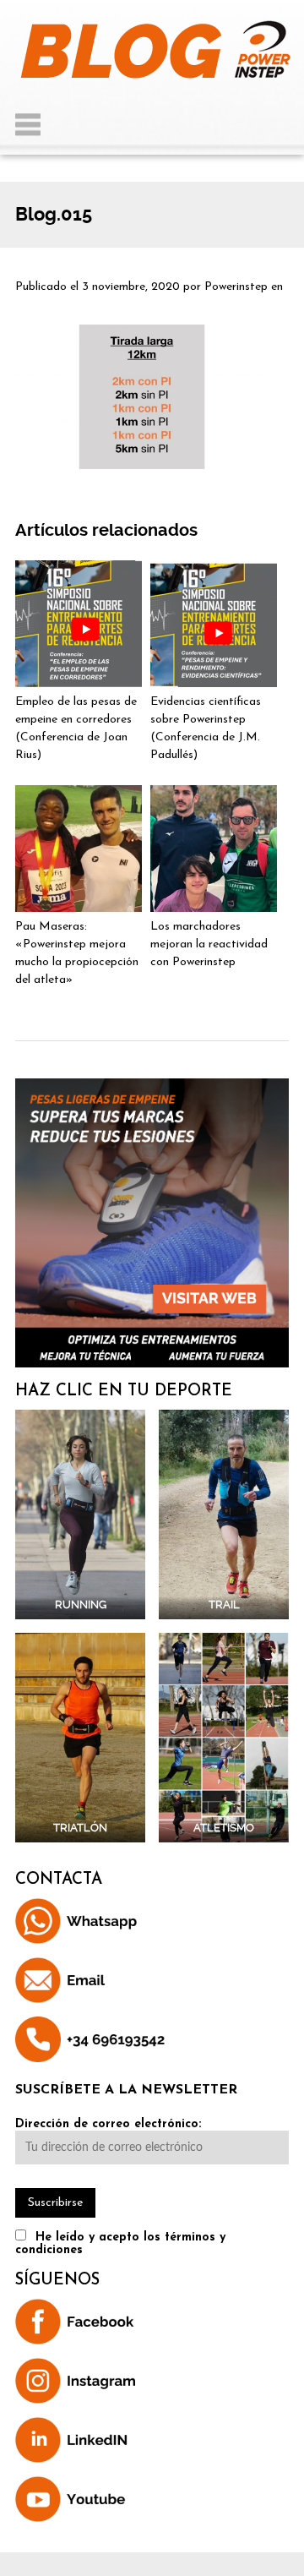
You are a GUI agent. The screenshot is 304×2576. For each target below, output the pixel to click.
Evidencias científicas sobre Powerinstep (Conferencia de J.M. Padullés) (206, 729)
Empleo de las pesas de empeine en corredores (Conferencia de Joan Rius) (76, 729)
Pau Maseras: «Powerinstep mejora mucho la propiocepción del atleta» (77, 953)
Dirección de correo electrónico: (108, 2124)
